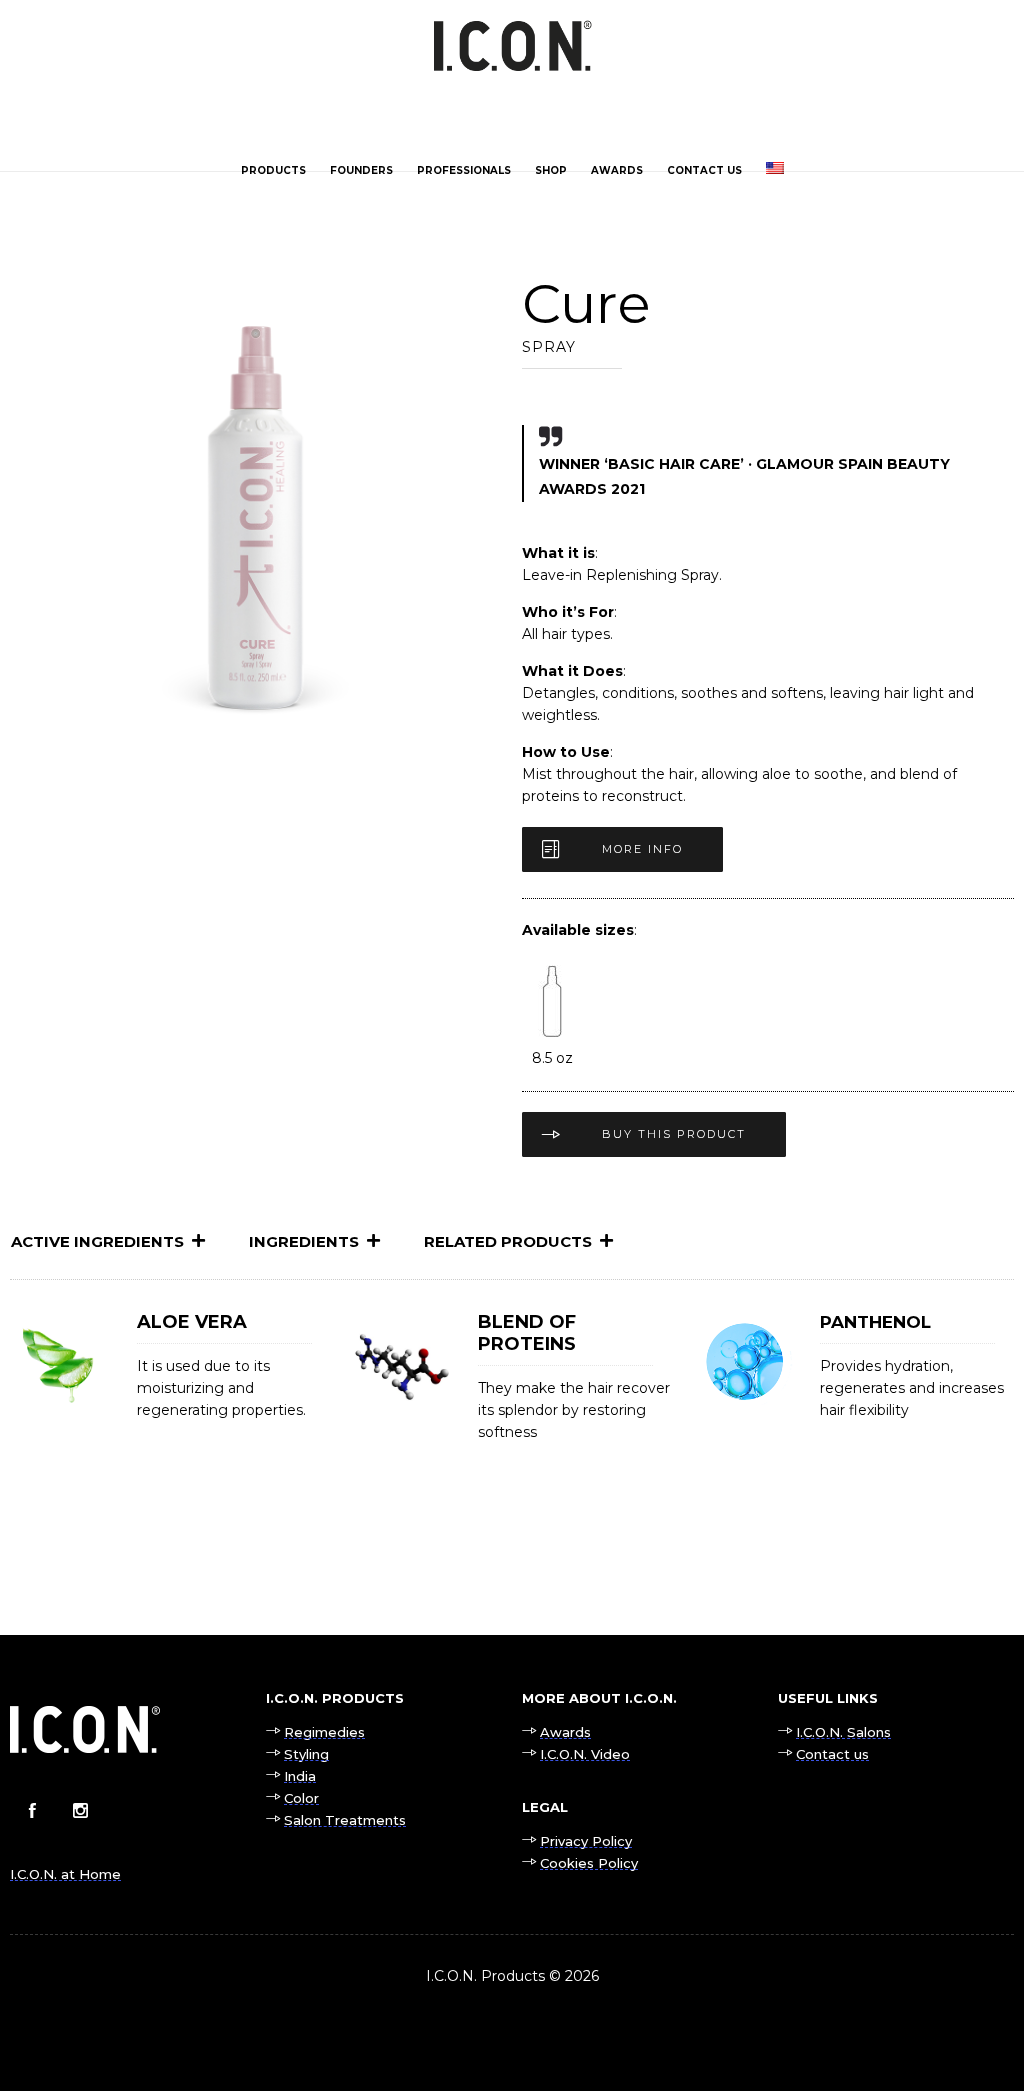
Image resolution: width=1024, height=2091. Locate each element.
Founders (361, 170)
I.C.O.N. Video (585, 1754)
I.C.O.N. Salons (843, 1732)
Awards (617, 170)
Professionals (464, 170)
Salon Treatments (345, 1820)
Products (273, 170)
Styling (306, 1754)
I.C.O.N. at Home (65, 1874)
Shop (551, 170)
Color (301, 1798)
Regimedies (324, 1732)
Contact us (704, 170)
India (300, 1776)
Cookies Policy (589, 1863)
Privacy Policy (586, 1841)
